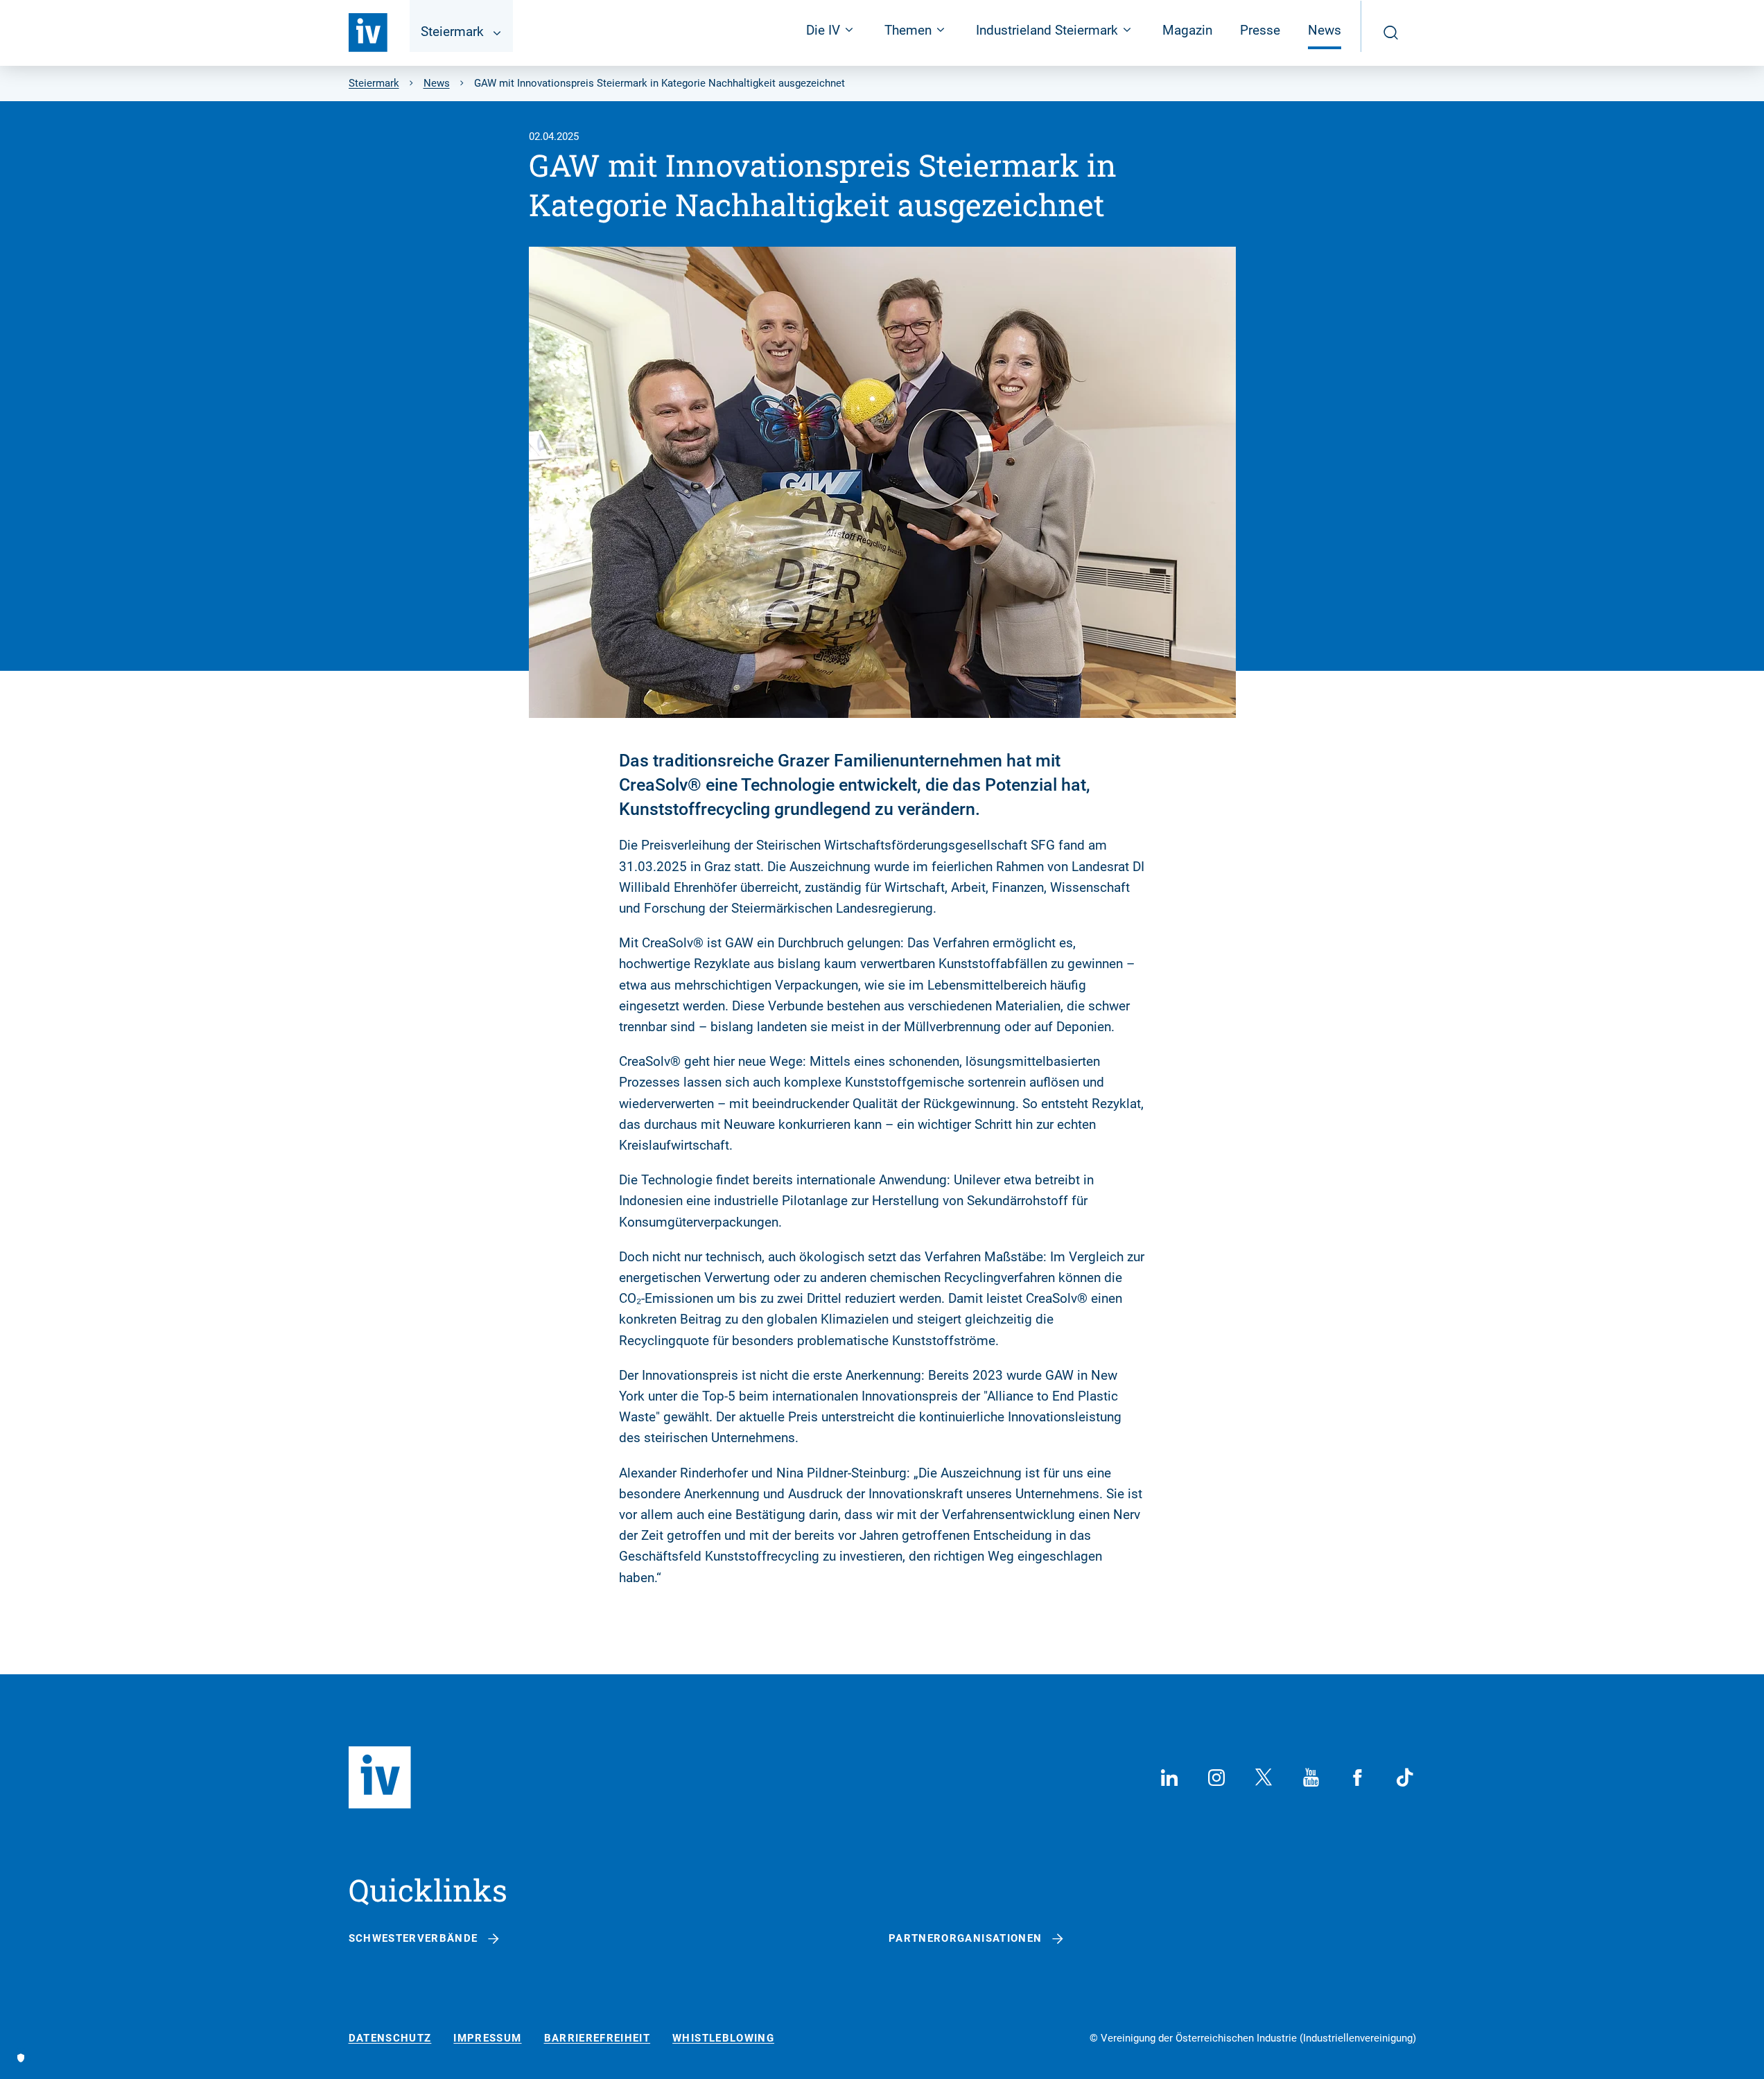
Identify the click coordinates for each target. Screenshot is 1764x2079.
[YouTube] (1311, 1778)
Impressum (487, 2038)
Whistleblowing (723, 2038)
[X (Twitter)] (1264, 1778)
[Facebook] (1358, 1778)
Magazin (1187, 30)
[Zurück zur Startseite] (368, 33)
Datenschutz (390, 2038)
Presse (1260, 30)
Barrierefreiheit (597, 2038)
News (1325, 30)
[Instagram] (1216, 1778)
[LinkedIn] (1169, 1778)
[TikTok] (1405, 1778)
